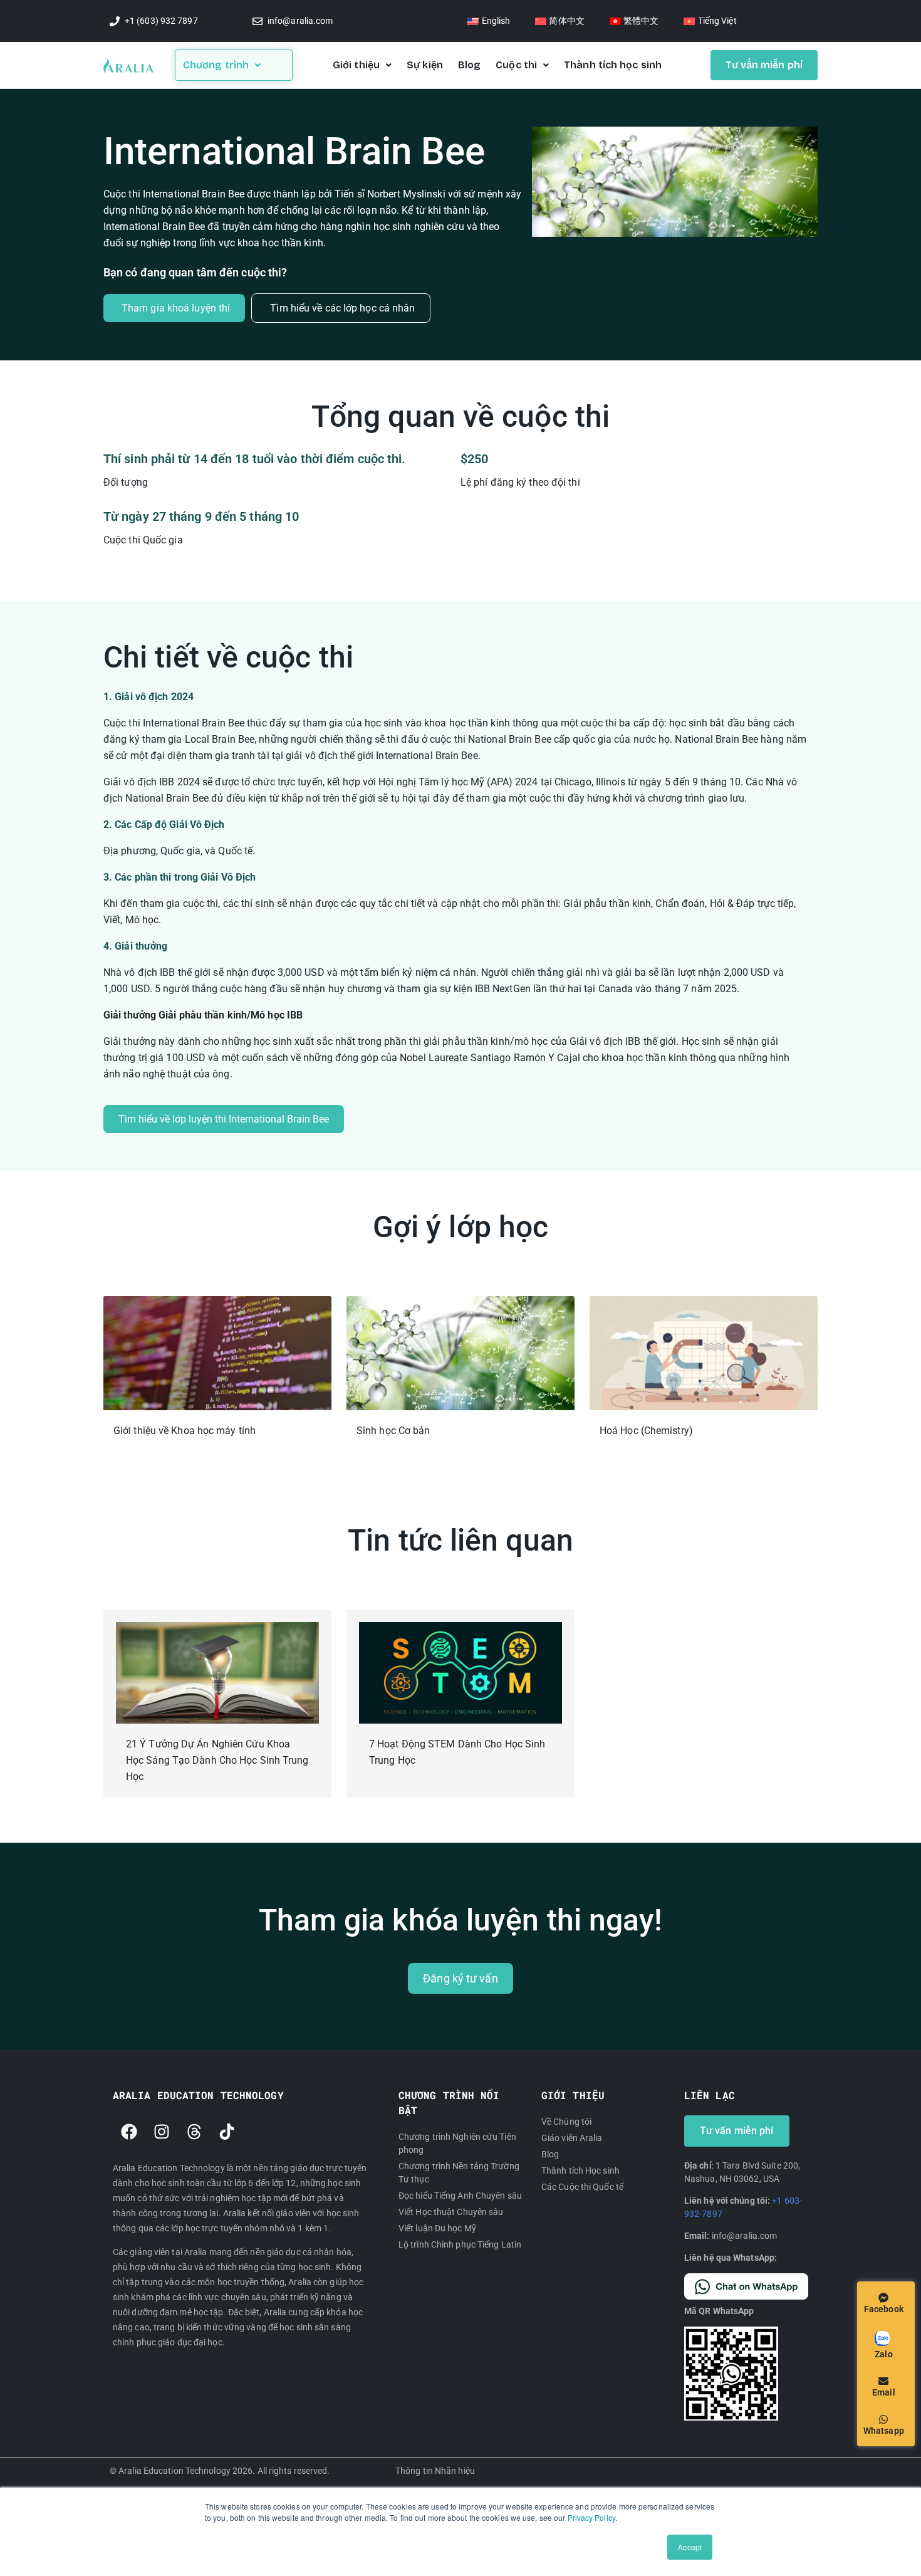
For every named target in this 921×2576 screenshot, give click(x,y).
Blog (469, 65)
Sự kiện (425, 65)
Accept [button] (690, 2547)
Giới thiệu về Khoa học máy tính (185, 1431)
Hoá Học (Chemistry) (646, 1431)
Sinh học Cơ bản (393, 1431)
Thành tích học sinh (613, 65)
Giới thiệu (356, 65)
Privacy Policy (591, 2517)
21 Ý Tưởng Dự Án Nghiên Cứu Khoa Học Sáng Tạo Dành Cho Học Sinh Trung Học (217, 1760)
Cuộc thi (516, 65)
